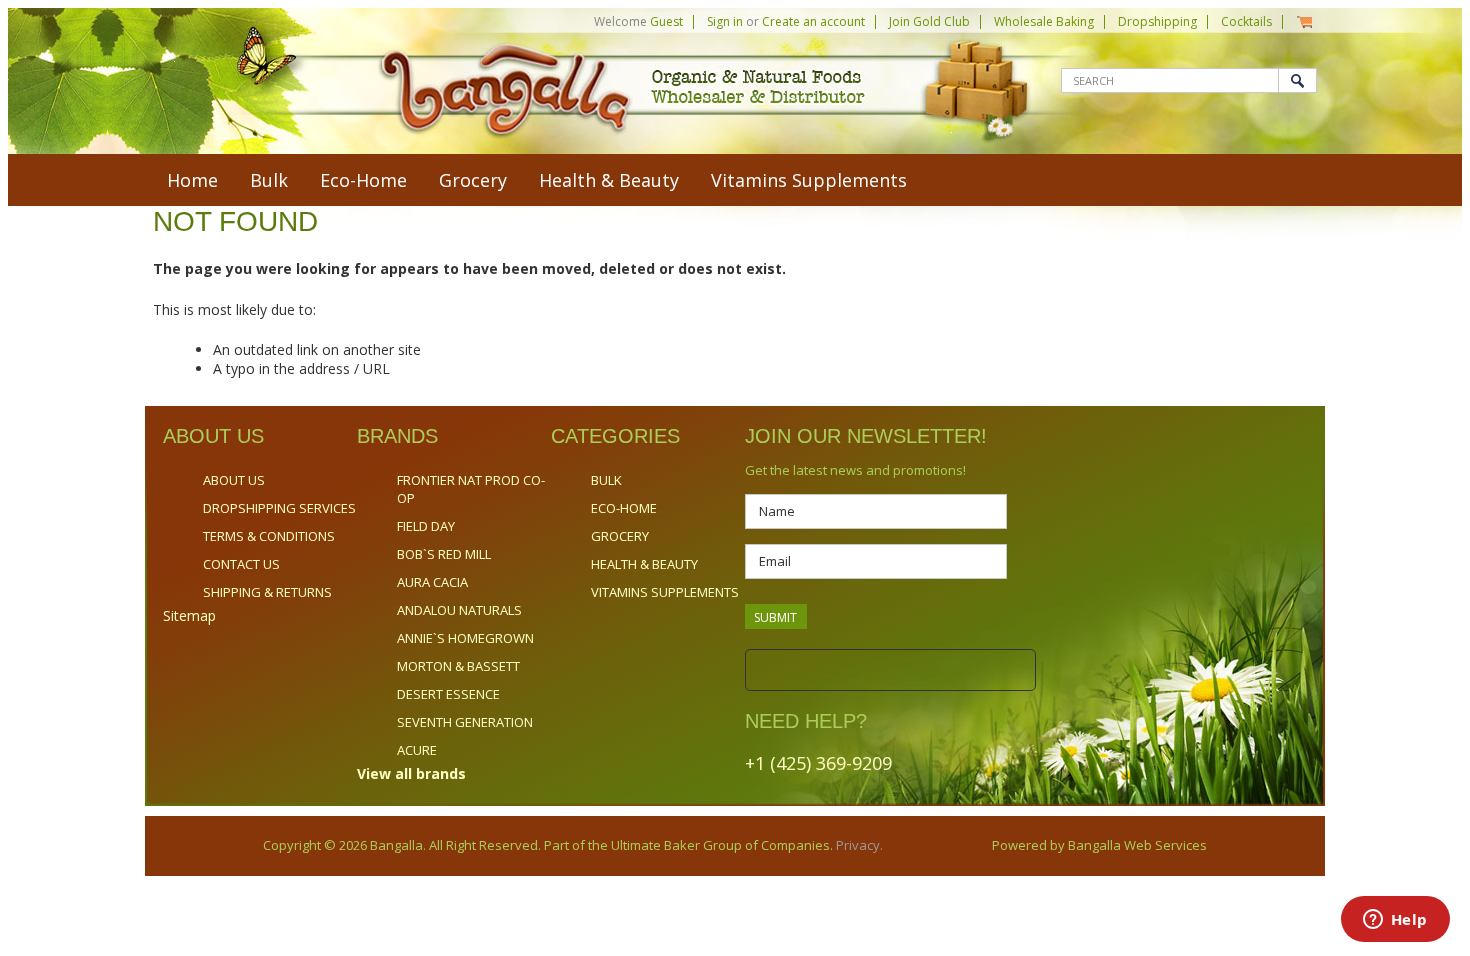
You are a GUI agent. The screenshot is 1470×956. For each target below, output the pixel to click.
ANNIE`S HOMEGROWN (465, 638)
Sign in (725, 21)
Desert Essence (448, 694)
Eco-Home (363, 180)
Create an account (813, 21)
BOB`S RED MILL (444, 554)
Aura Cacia (432, 582)
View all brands (411, 773)
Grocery (473, 180)
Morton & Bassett (458, 666)
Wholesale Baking (1044, 21)
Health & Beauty (609, 180)
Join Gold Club (929, 21)
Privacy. (858, 845)
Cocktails (1246, 21)
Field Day (426, 526)
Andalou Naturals (459, 610)
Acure (417, 750)
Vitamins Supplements (809, 180)
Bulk (269, 180)
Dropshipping (1157, 21)
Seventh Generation (465, 722)
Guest (666, 21)
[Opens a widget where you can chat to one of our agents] (1395, 921)
